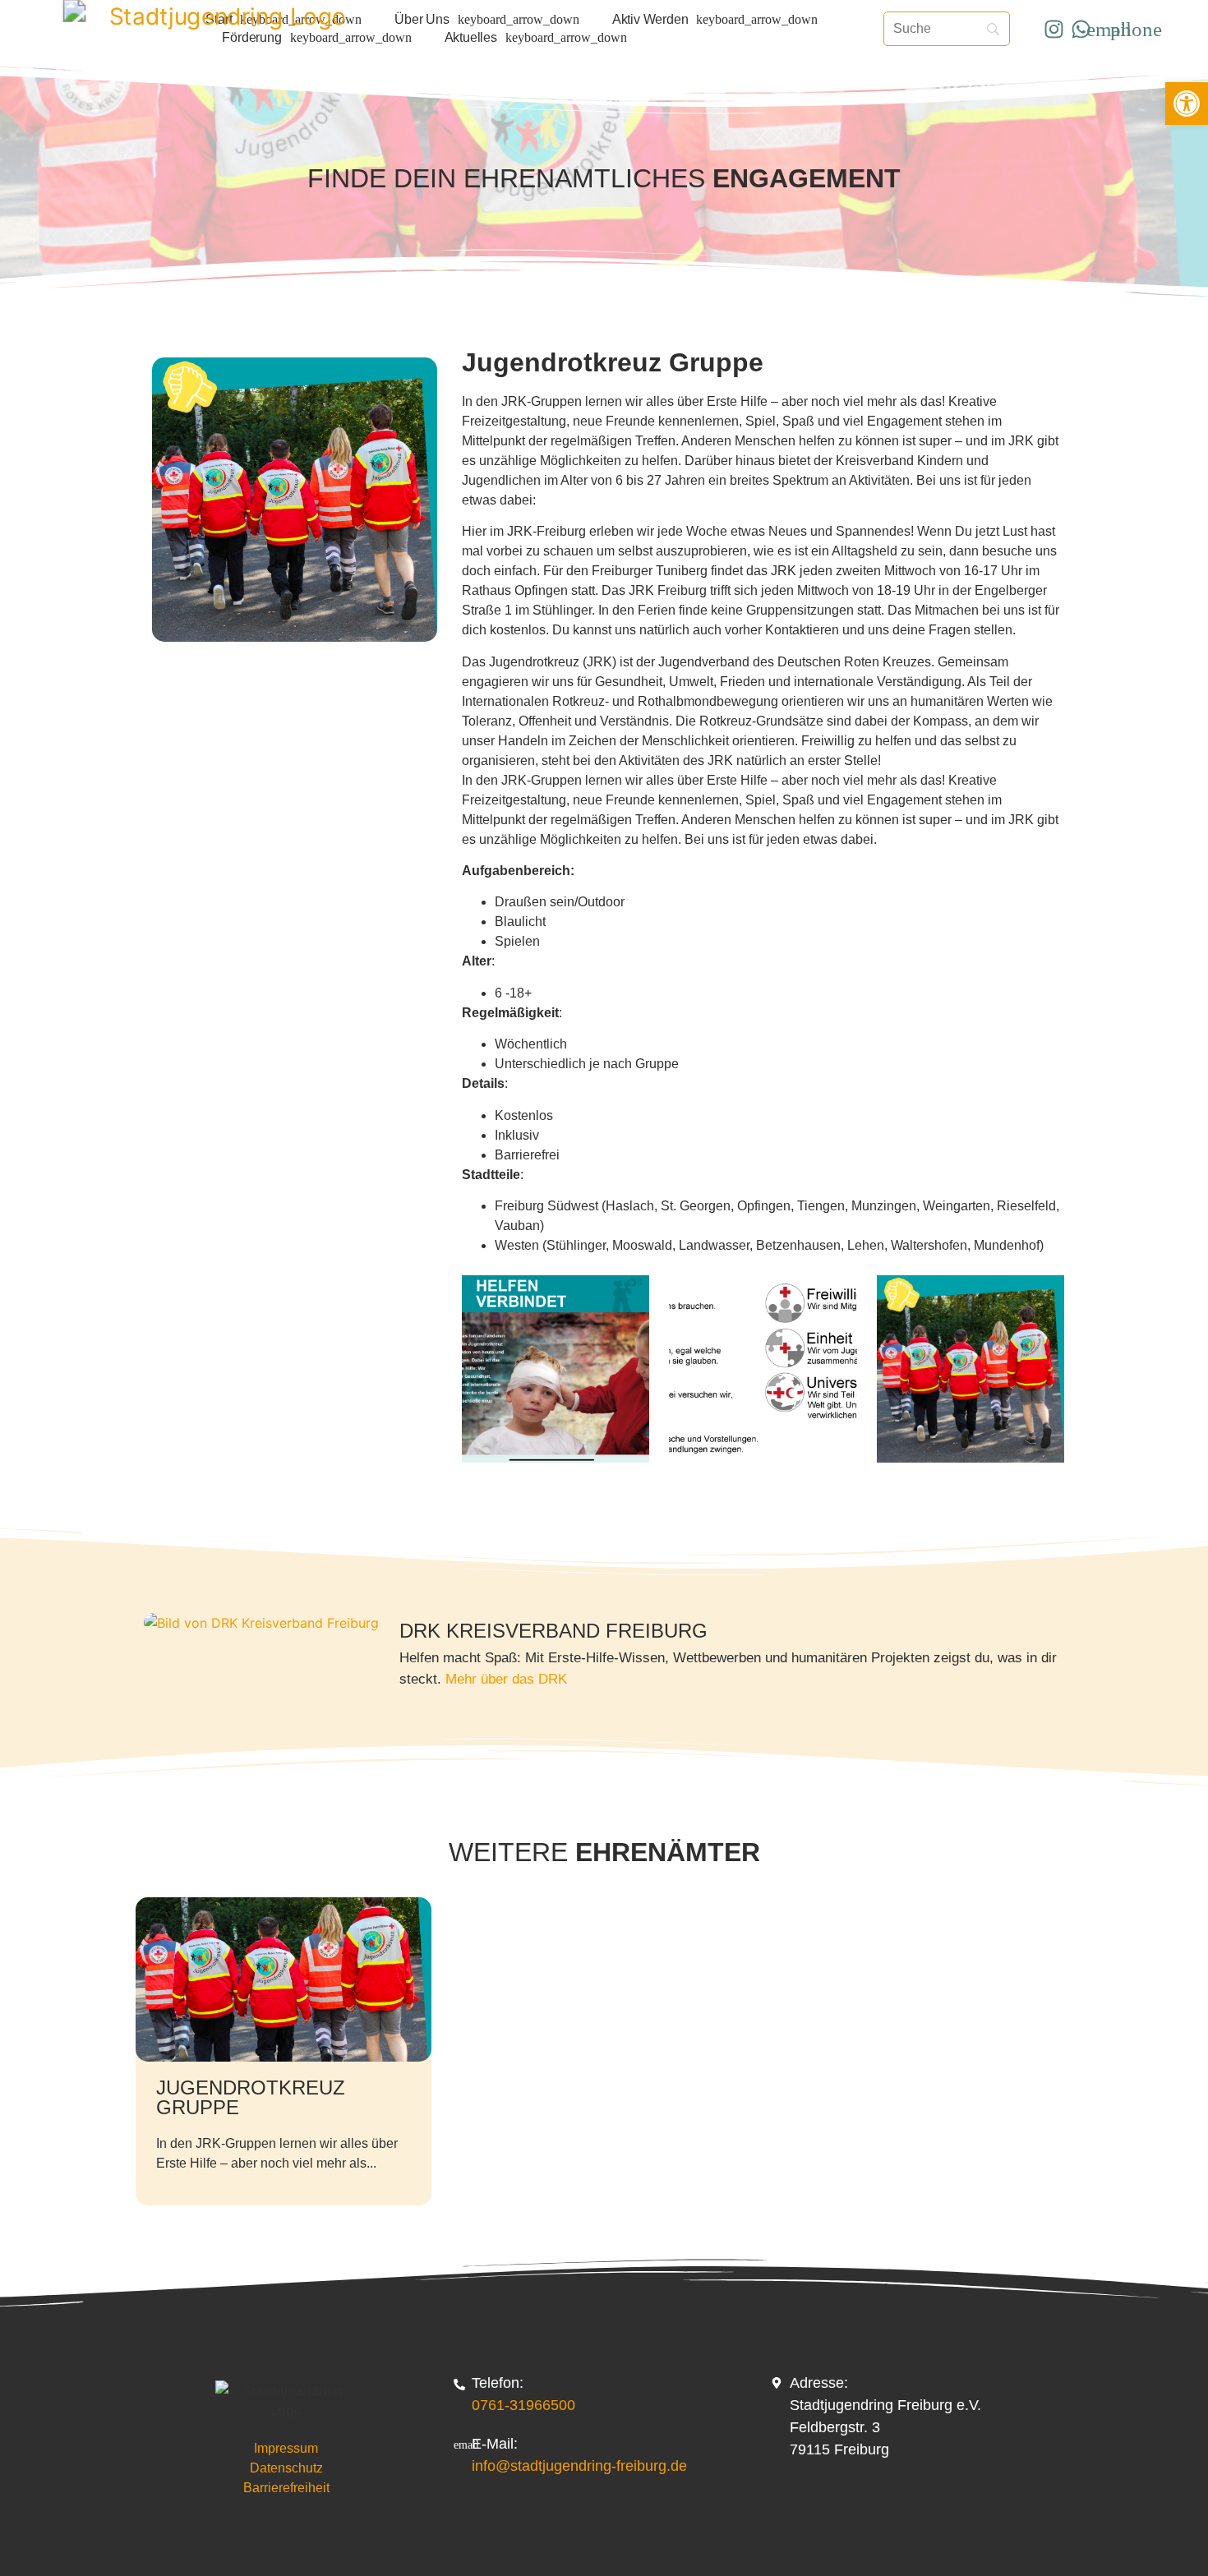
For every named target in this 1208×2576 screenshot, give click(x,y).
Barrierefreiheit (286, 2488)
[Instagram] (1054, 29)
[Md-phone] (1136, 29)
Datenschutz (286, 2468)
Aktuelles (471, 37)
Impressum (286, 2448)
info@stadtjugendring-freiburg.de (579, 2466)
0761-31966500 (523, 2405)
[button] (1187, 104)
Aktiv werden (650, 19)
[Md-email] (1109, 29)
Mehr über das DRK (506, 1679)
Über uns (422, 19)
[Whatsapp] (1081, 29)
